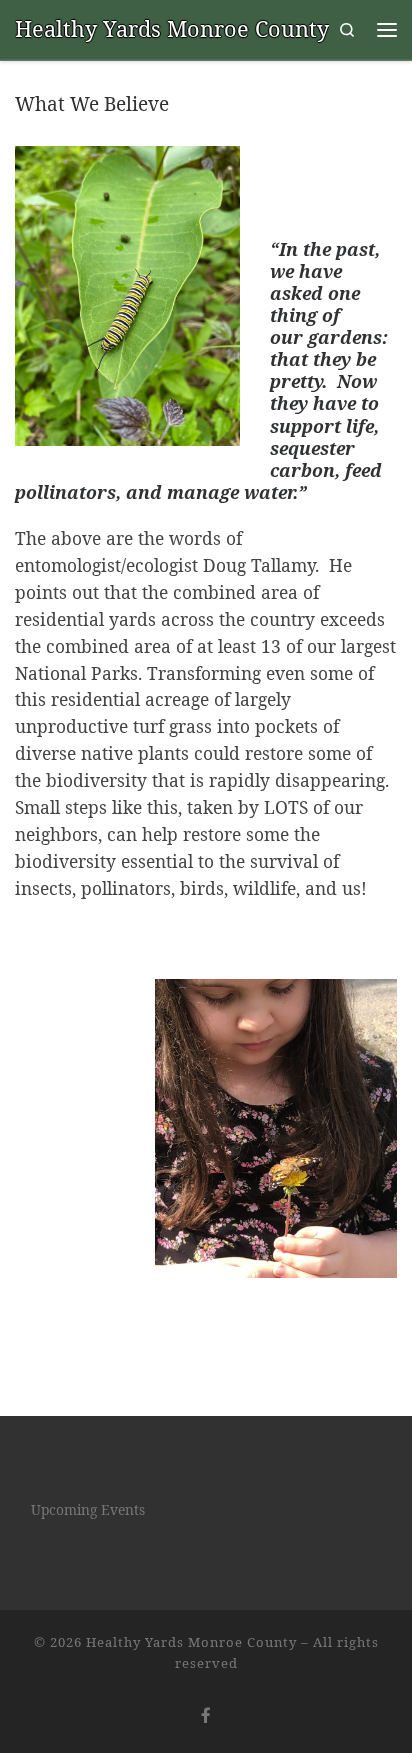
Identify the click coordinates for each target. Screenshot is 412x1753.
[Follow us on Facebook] (206, 1715)
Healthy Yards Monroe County (191, 1642)
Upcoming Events (88, 1509)
